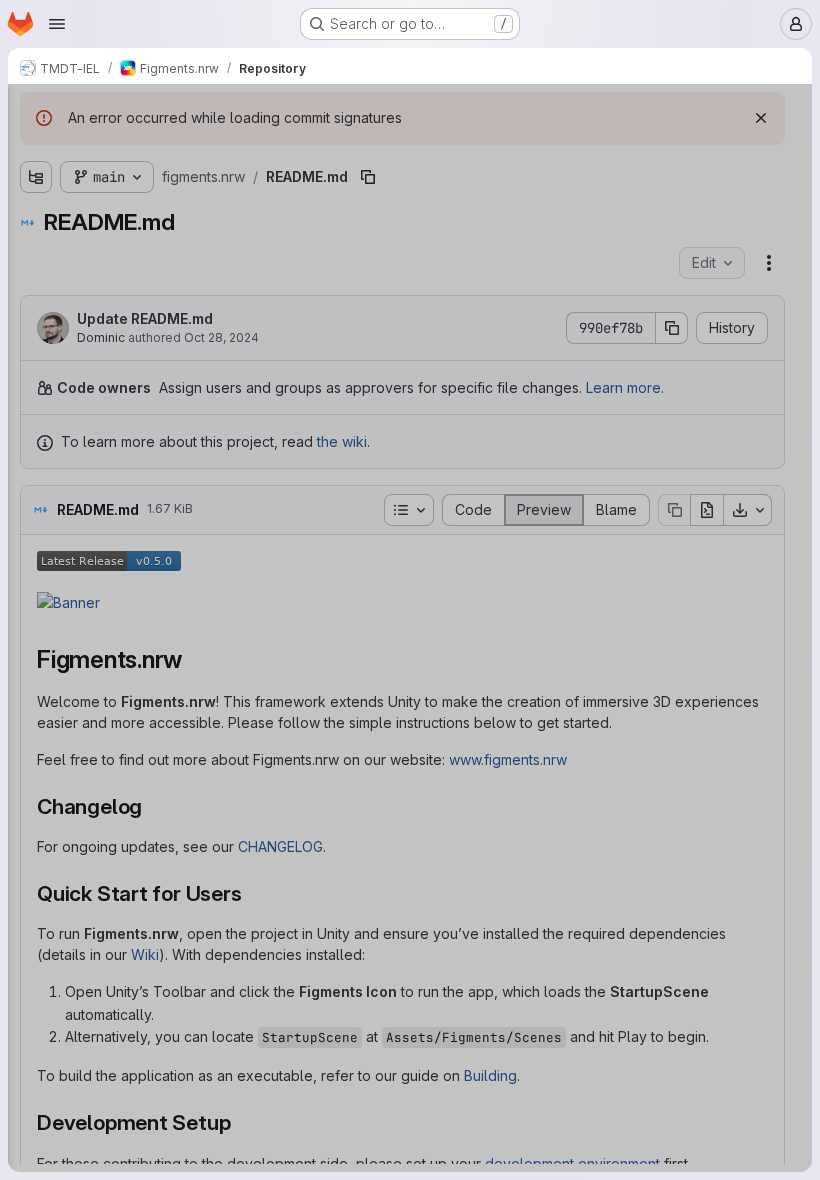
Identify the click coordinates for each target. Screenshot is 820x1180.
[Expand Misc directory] (36, 251)
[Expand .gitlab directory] (36, 187)
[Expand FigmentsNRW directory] (36, 219)
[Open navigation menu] (57, 24)
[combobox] (164, 151)
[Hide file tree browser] (36, 112)
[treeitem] (166, 187)
